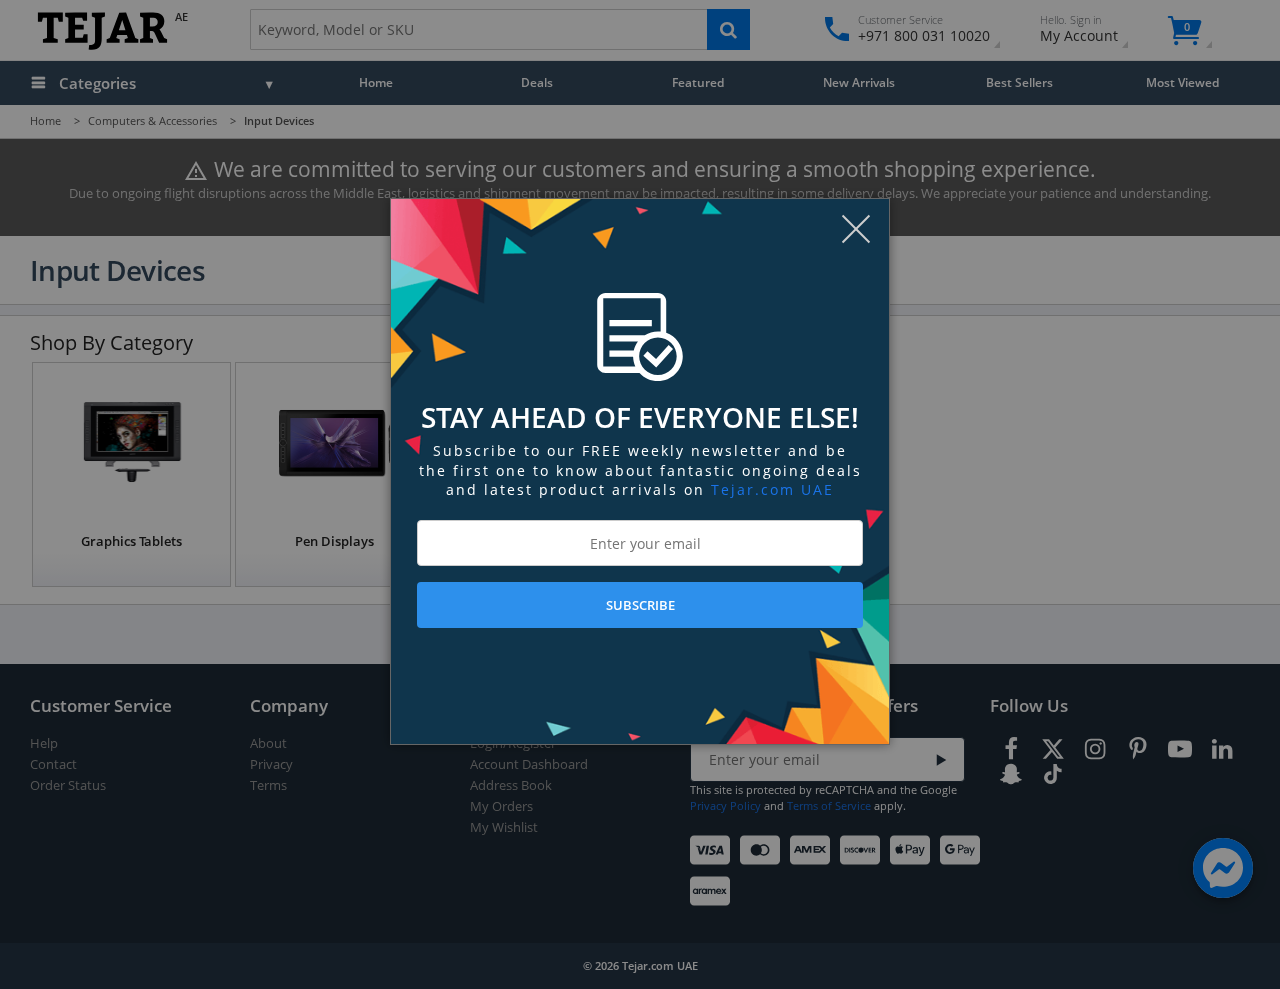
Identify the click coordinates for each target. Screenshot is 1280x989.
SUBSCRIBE (640, 605)
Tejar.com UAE (772, 489)
